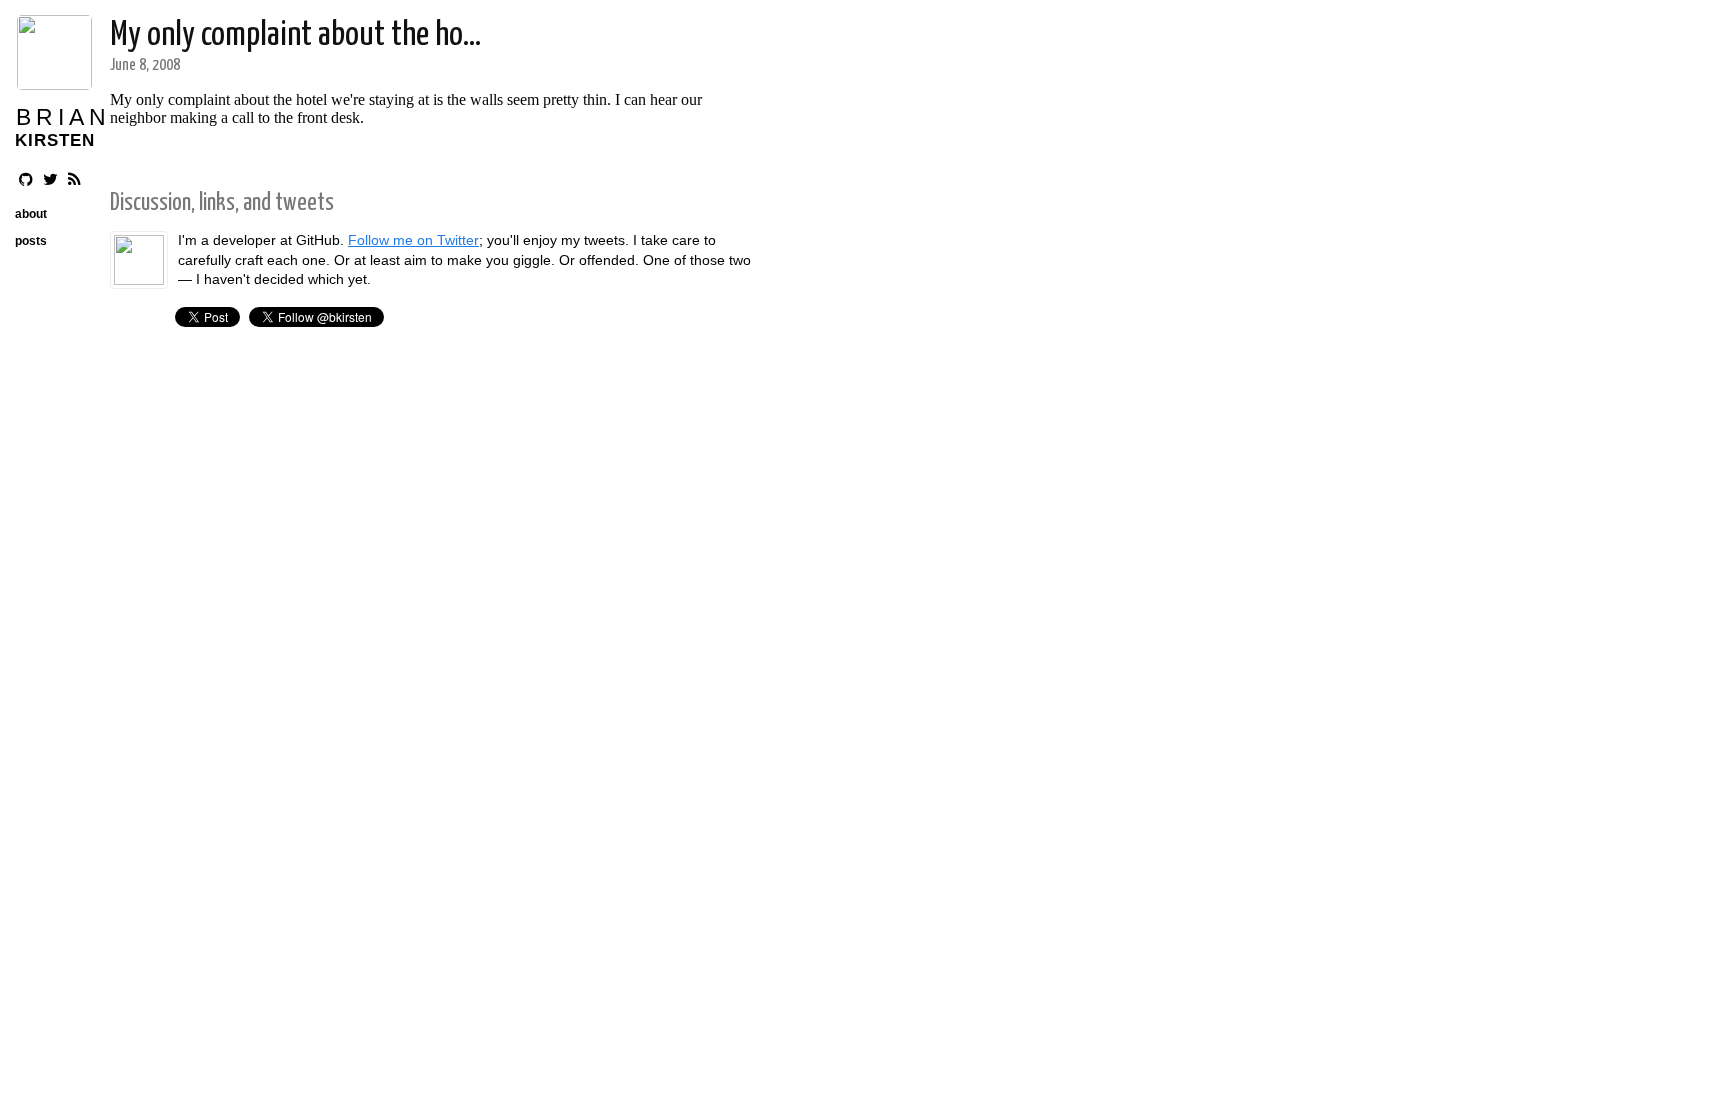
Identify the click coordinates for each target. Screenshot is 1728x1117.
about (31, 214)
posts (31, 241)
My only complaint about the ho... (295, 35)
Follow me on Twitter (413, 240)
